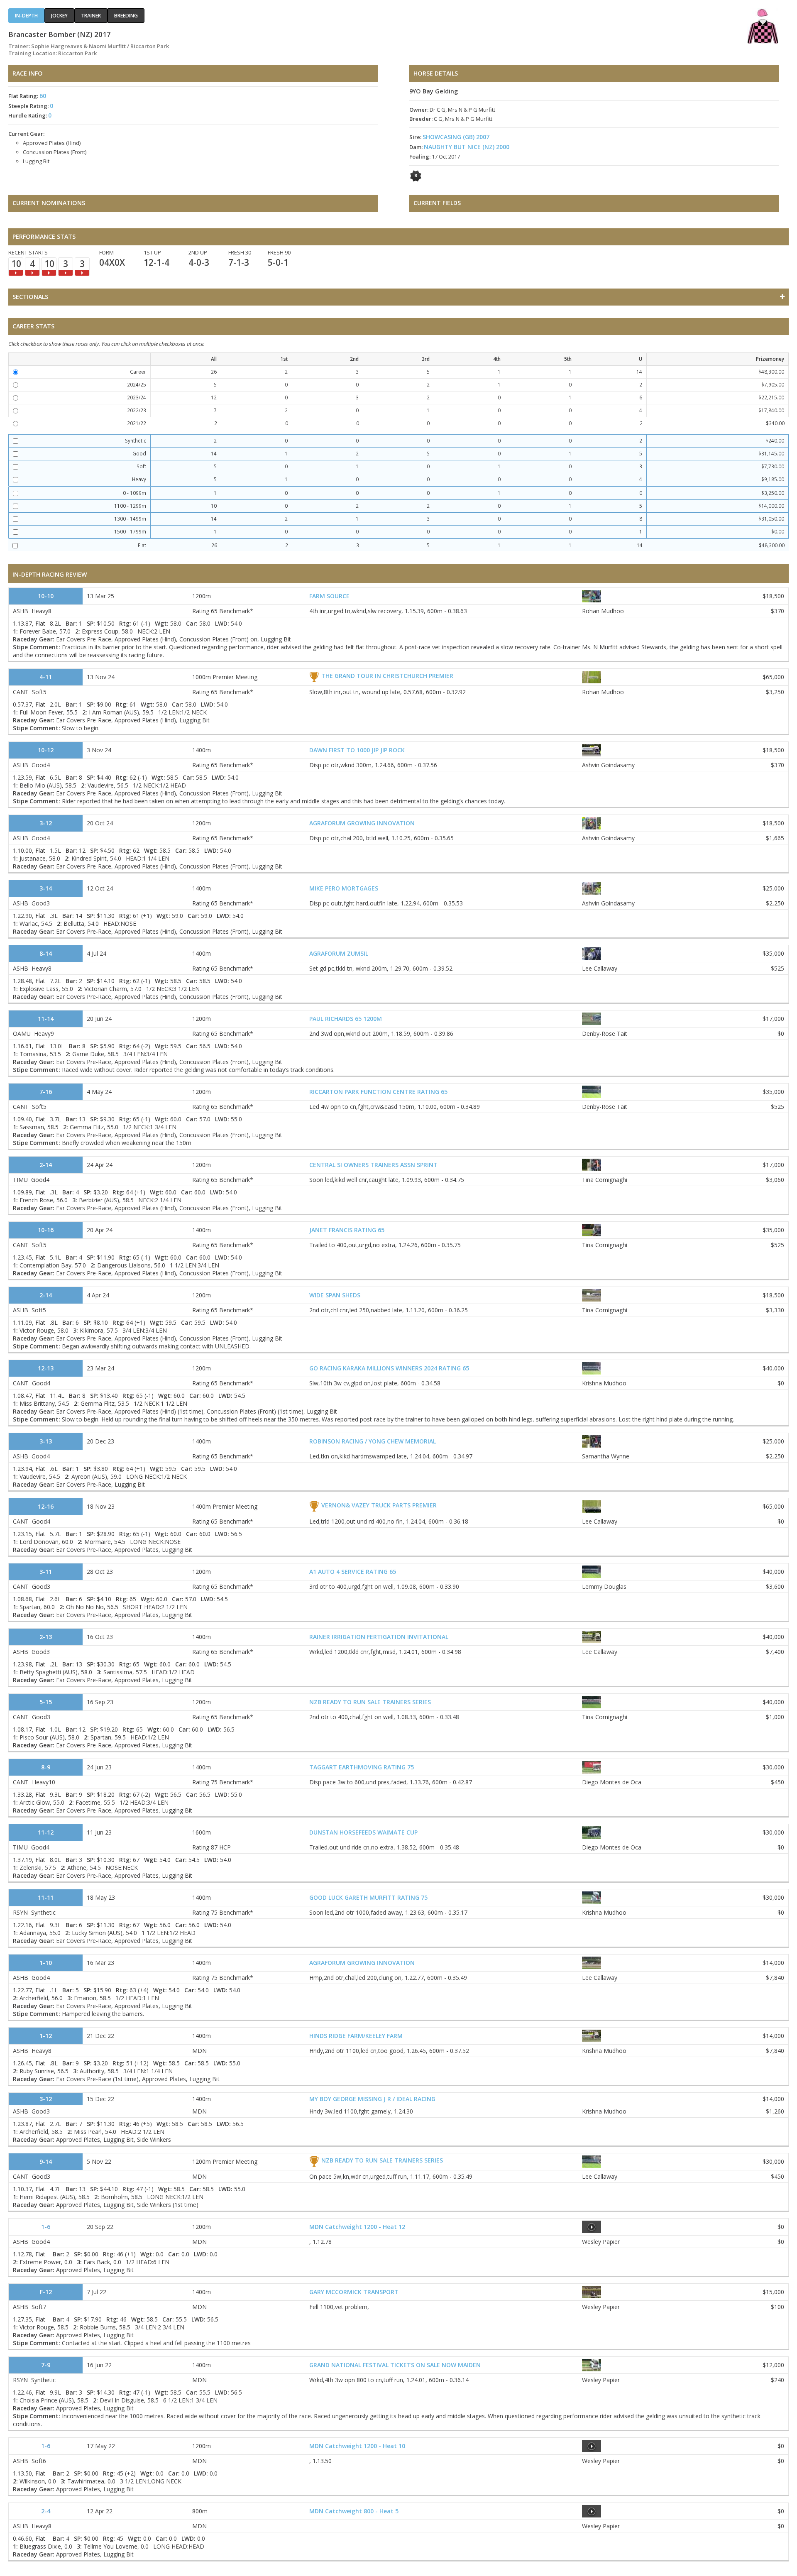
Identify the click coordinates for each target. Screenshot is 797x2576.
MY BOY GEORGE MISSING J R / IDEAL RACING (372, 2099)
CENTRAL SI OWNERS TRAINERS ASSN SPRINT (373, 1165)
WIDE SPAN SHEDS (335, 1295)
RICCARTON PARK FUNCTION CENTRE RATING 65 (378, 1092)
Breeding (126, 16)
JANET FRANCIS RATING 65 (347, 1230)
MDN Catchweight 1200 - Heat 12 (357, 2227)
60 (43, 96)
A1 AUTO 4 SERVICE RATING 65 (353, 1572)
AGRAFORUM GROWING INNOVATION (362, 823)
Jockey (59, 16)
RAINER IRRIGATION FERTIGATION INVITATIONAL (379, 1637)
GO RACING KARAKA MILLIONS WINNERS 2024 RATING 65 (389, 1368)
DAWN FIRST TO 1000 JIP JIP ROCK (357, 750)
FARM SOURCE (329, 596)
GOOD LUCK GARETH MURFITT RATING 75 (368, 1897)
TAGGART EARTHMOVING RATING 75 (362, 1767)
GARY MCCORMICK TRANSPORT (354, 2292)
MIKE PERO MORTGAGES (344, 888)
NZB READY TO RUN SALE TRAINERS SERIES (370, 1702)
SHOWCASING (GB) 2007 (456, 137)
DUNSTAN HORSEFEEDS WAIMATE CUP (363, 1832)
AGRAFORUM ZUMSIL (339, 953)
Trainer (91, 16)
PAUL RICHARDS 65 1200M (346, 1019)
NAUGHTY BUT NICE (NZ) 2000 (467, 147)
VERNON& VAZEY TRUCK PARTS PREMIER (379, 1505)
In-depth (26, 16)
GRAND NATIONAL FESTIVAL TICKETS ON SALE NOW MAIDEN (395, 2365)
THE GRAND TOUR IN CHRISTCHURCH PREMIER (387, 676)
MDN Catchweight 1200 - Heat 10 (357, 2446)
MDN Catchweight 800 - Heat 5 (354, 2511)
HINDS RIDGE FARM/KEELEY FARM (356, 2036)
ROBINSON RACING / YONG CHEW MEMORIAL (373, 1441)
